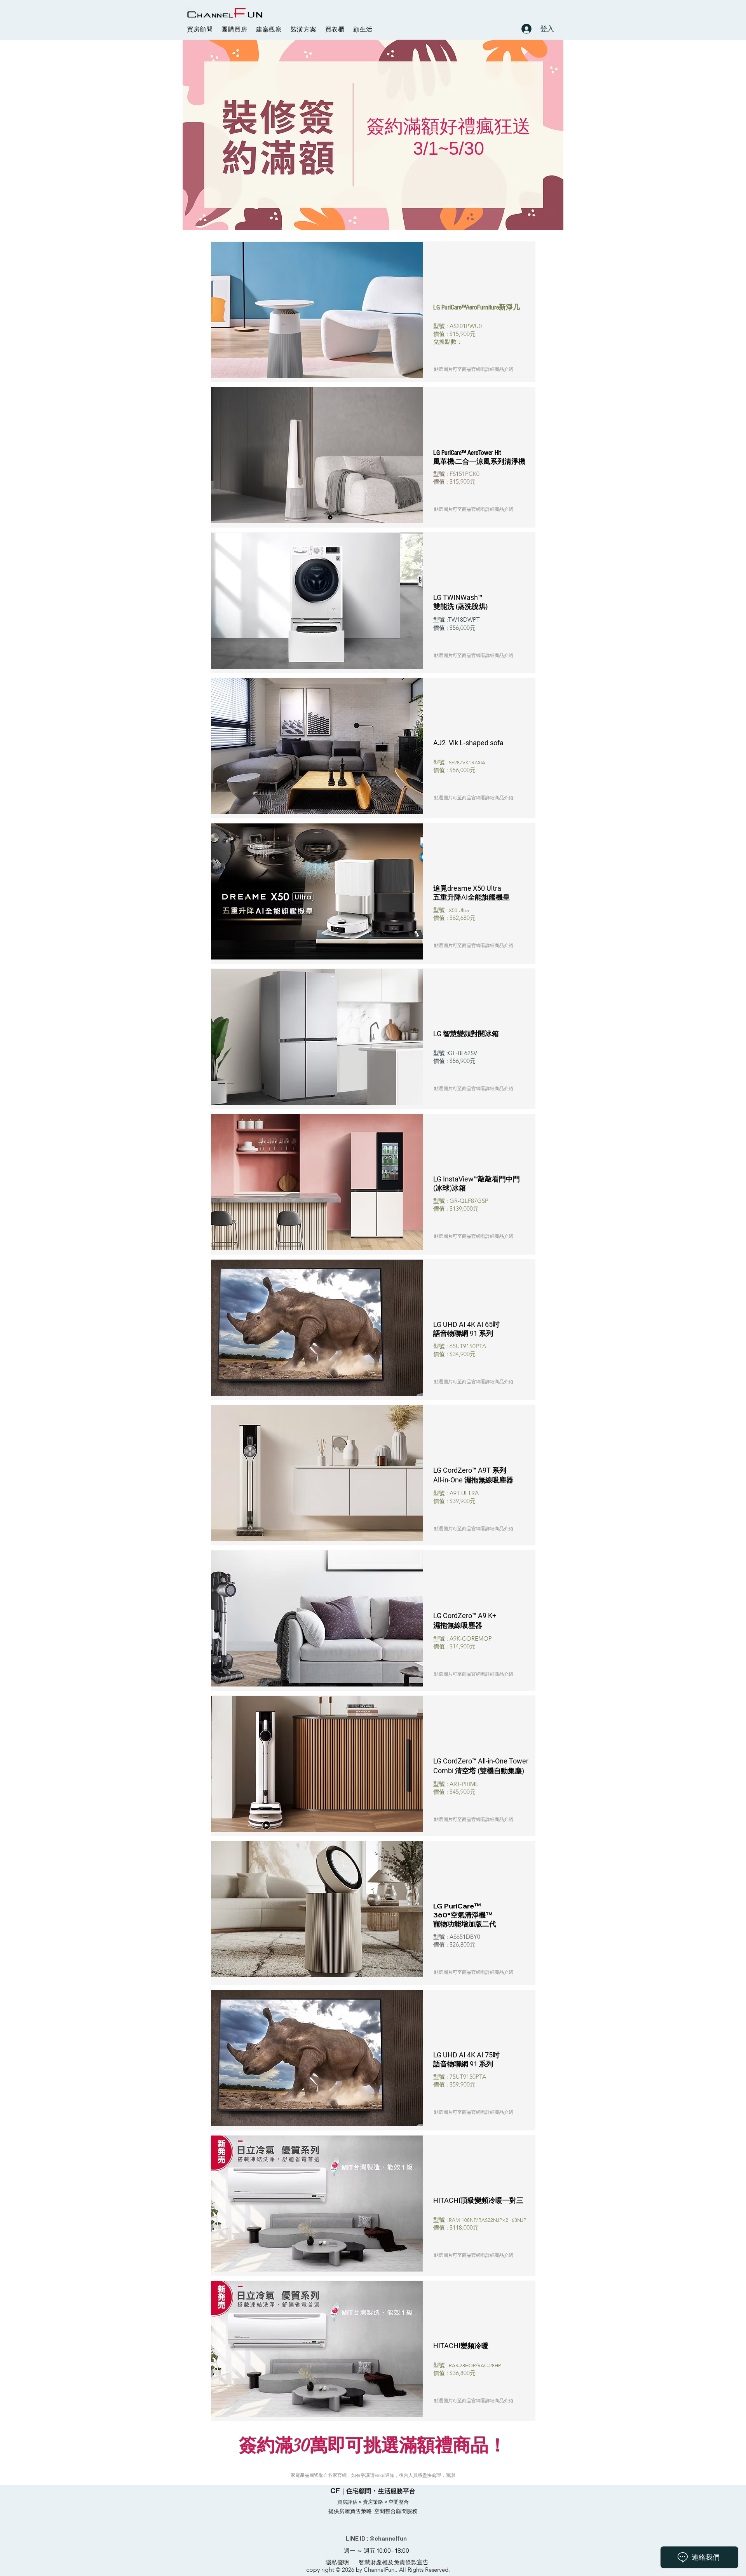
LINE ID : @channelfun (376, 2538)
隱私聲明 (337, 2562)
